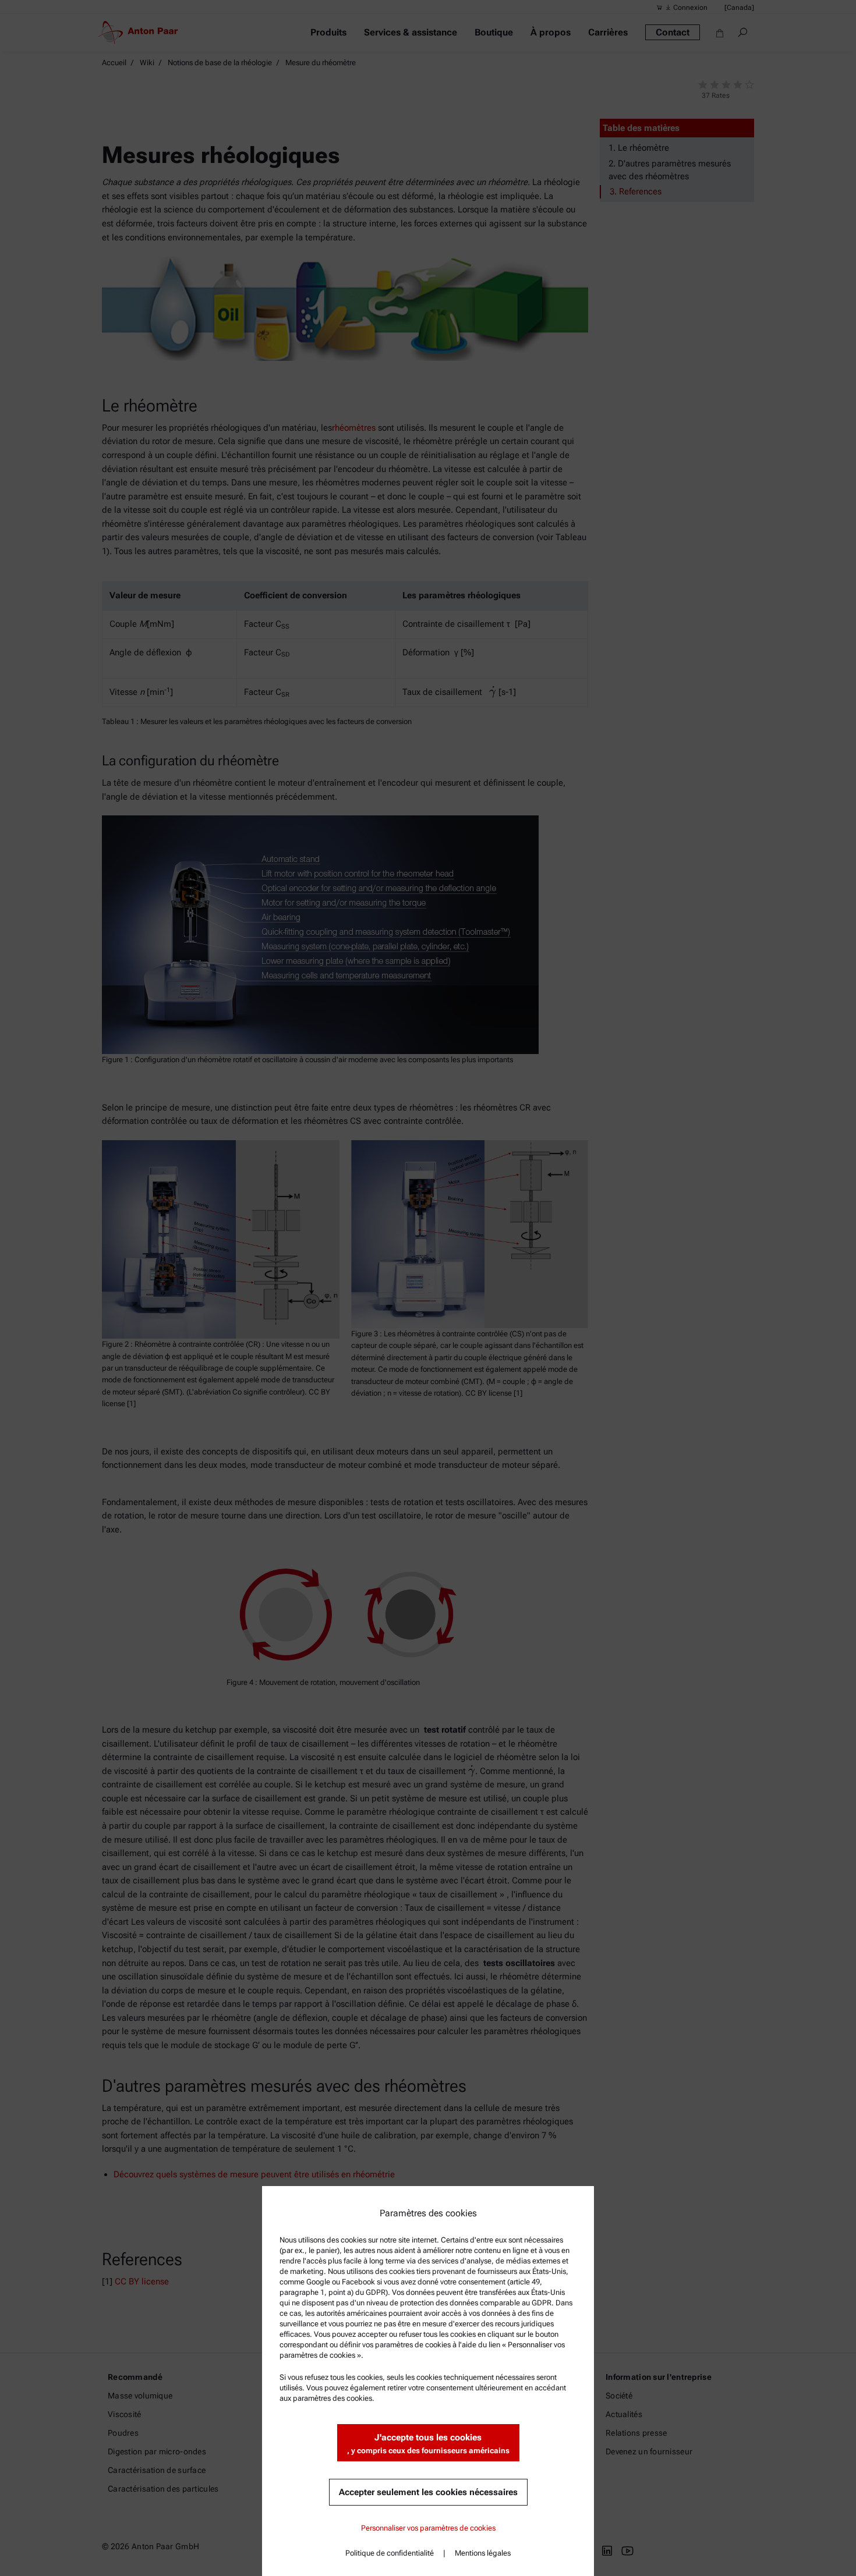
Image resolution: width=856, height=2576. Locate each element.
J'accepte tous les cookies (428, 2444)
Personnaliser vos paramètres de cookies (428, 2528)
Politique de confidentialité (390, 2553)
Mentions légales (483, 2553)
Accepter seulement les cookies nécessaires (428, 2492)
